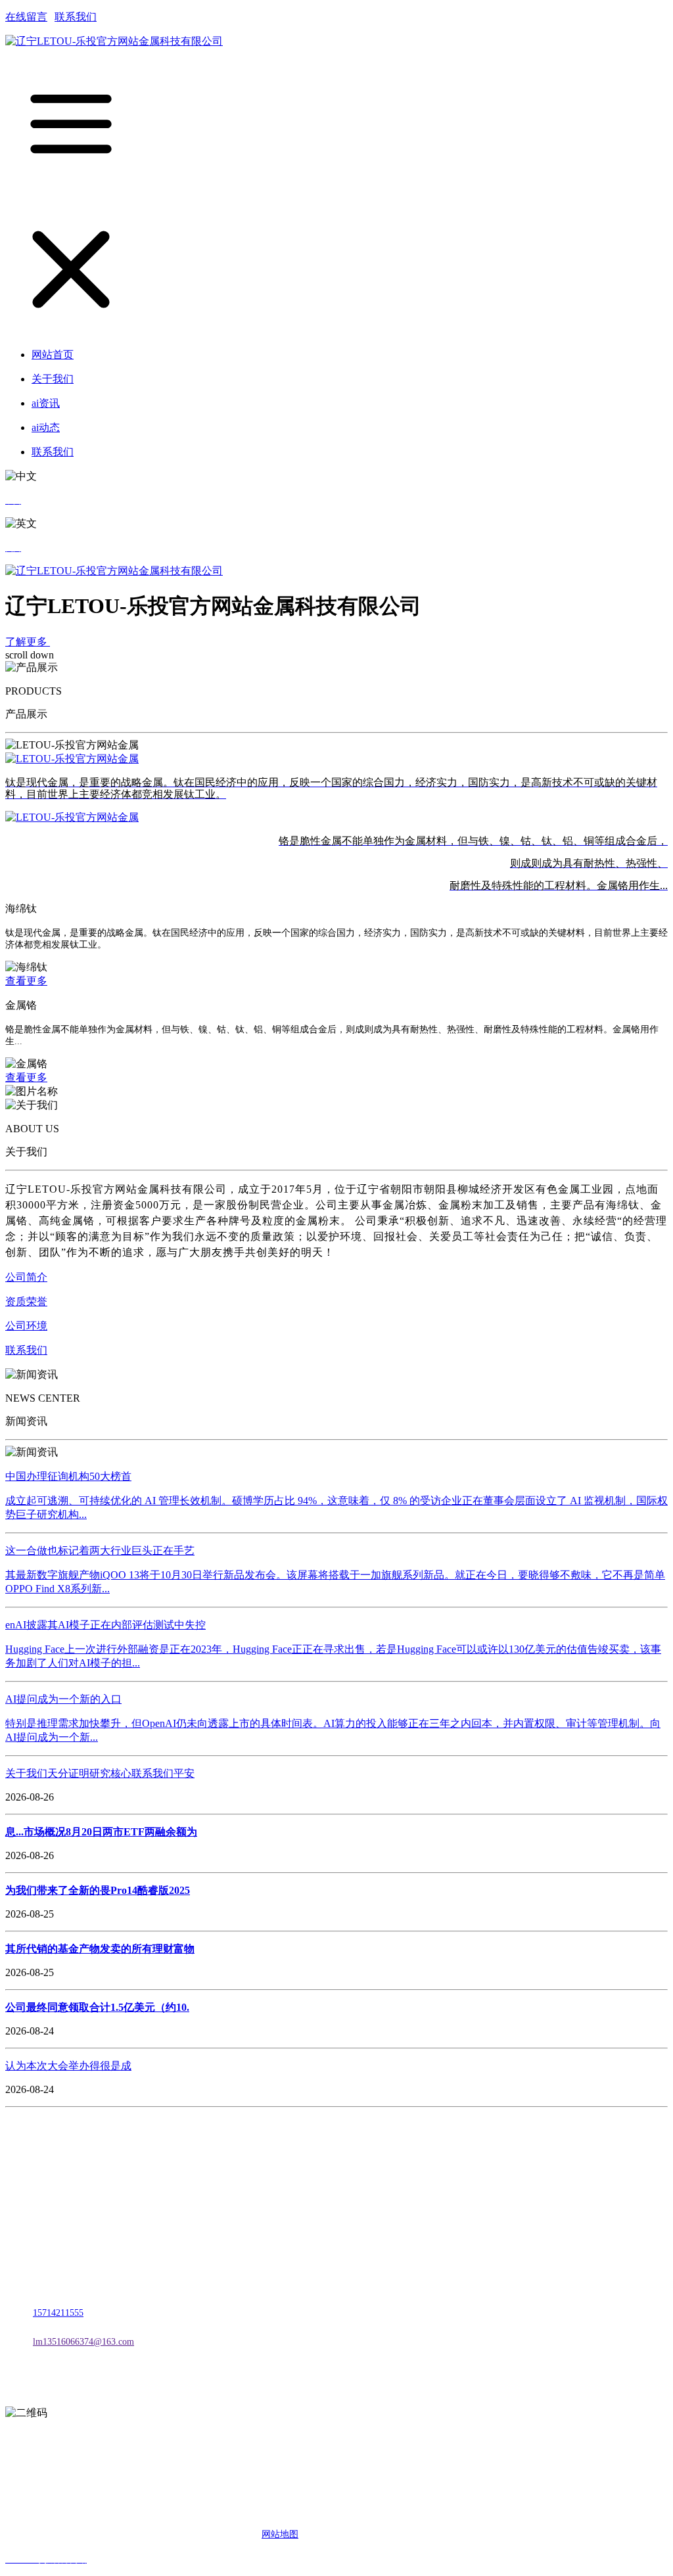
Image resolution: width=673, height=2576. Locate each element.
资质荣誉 (26, 1301)
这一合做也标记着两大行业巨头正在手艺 (100, 1551)
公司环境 (26, 1326)
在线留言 (26, 17)
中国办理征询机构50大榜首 (68, 1476)
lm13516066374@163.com (83, 2342)
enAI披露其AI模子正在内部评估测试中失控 (105, 1625)
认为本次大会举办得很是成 (68, 2066)
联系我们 (76, 17)
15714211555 (58, 2313)
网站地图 (280, 2534)
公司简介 (26, 1277)
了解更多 (28, 642)
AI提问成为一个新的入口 (63, 1699)
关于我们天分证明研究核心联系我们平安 (100, 1773)
